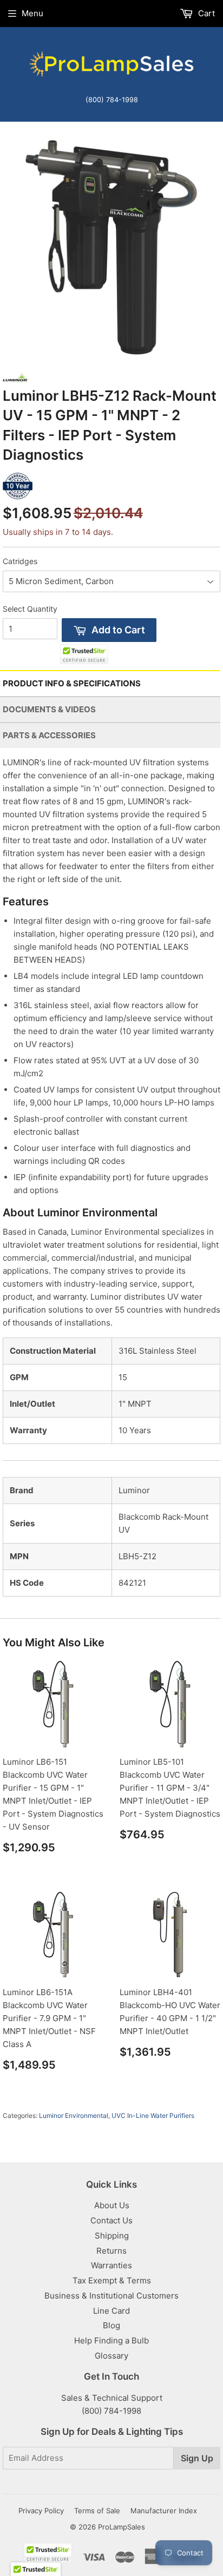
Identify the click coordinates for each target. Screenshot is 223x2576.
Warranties (111, 2265)
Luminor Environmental (74, 2115)
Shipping (112, 2236)
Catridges (20, 561)
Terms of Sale (97, 2511)
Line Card (111, 2311)
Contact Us (111, 2220)
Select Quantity (30, 609)
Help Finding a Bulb (111, 2340)
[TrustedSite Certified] (84, 654)
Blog (111, 2325)
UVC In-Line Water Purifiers (153, 2115)
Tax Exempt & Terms (112, 2280)
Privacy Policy (41, 2511)
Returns (111, 2251)
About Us (112, 2205)
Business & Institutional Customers (111, 2296)
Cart (205, 13)
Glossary (111, 2356)
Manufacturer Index (164, 2511)
